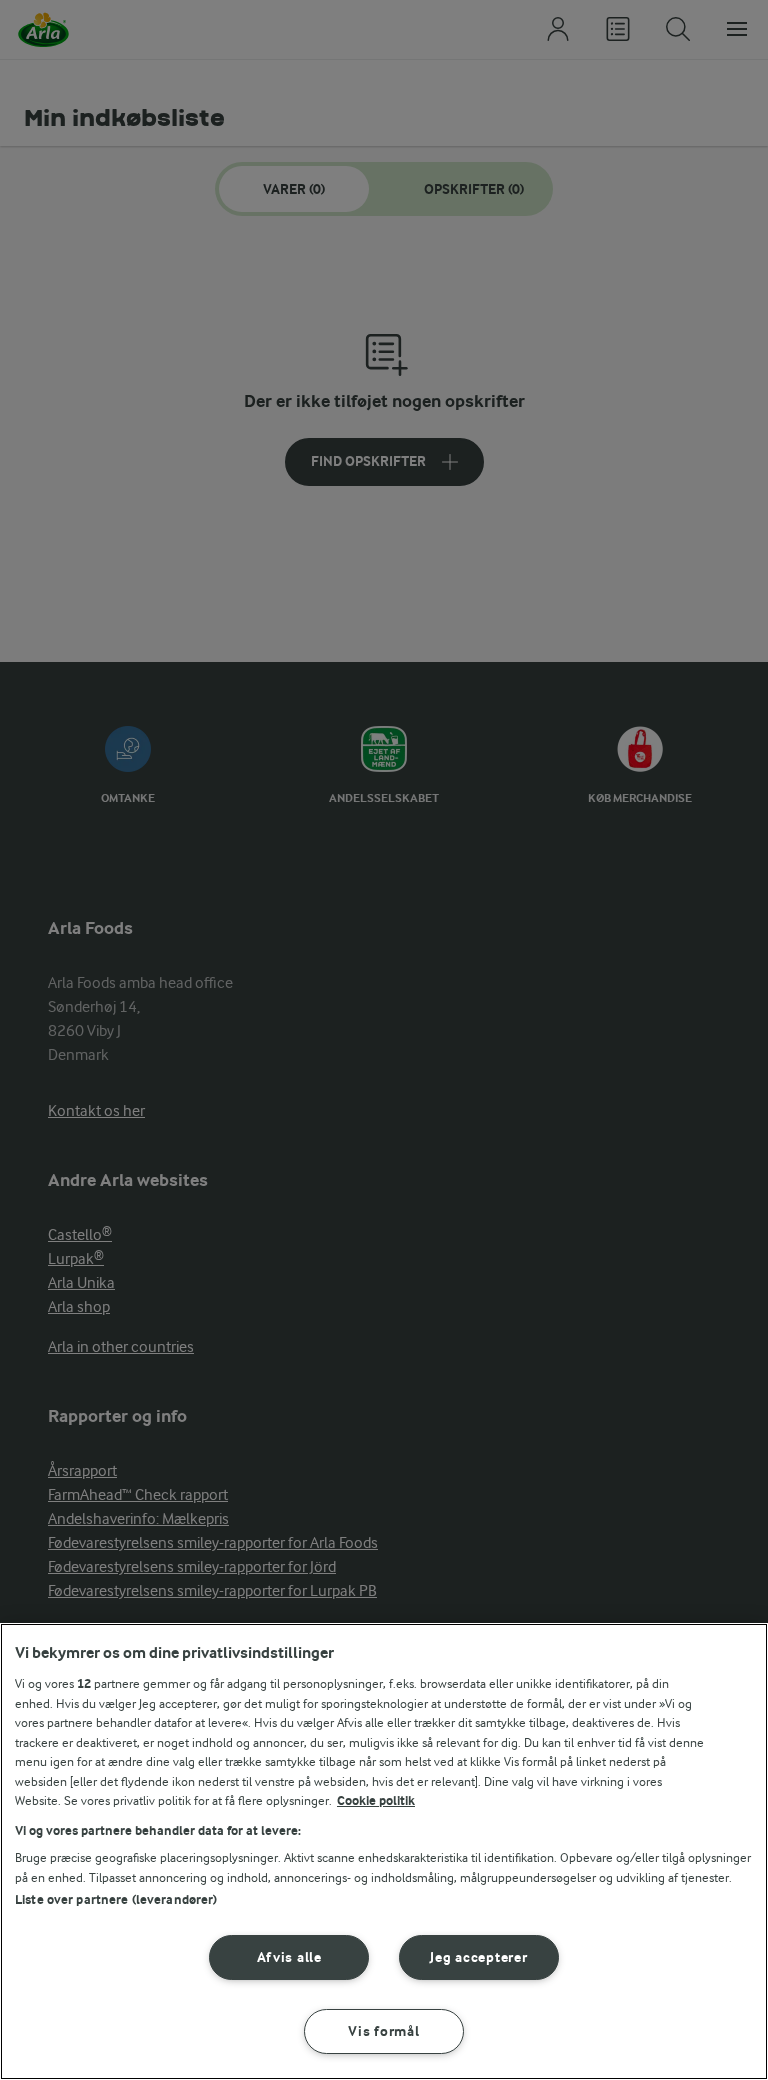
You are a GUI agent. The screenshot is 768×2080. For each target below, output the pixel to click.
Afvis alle (289, 1957)
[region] (384, 1851)
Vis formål (383, 2031)
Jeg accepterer (478, 1957)
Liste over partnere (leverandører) (116, 1899)
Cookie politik (376, 1800)
